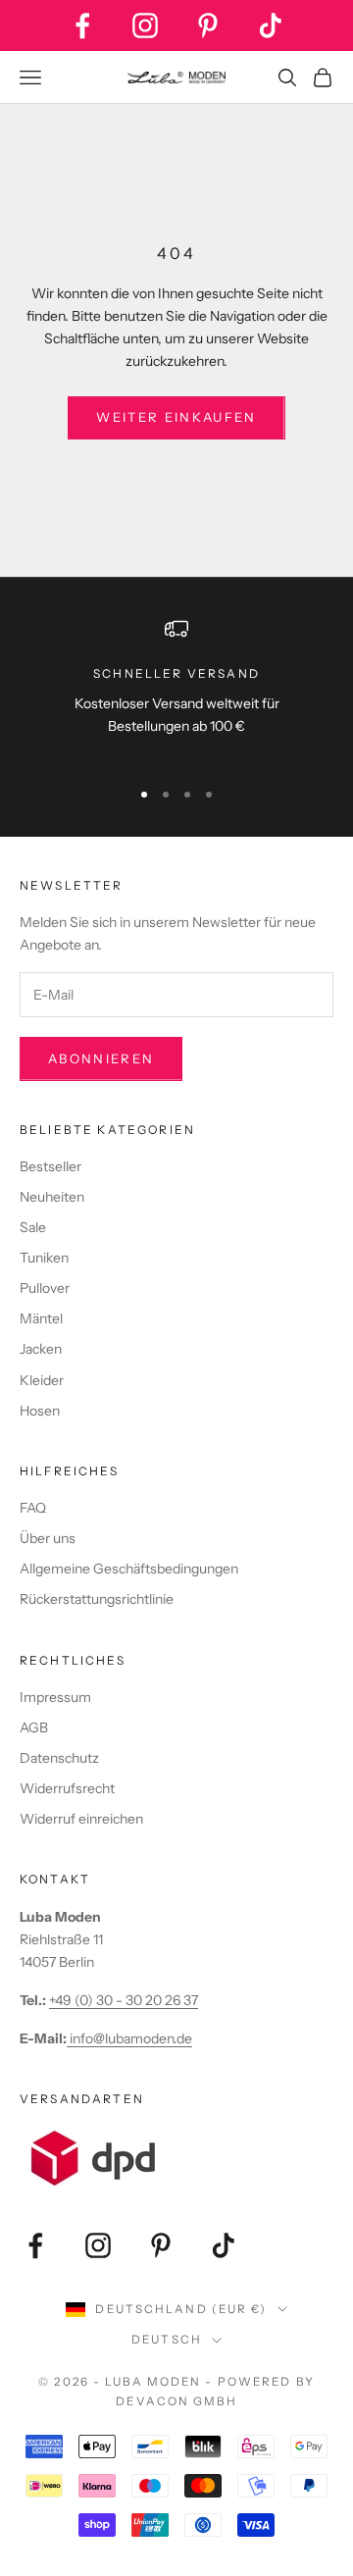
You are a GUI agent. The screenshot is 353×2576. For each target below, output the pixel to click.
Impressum (55, 1697)
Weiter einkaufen (176, 417)
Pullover (45, 1288)
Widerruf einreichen (81, 1819)
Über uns (48, 1538)
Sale (33, 1227)
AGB (34, 1727)
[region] (176, 689)
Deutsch (167, 2340)
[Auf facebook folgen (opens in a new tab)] (82, 26)
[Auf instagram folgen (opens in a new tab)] (145, 26)
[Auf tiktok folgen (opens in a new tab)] (271, 26)
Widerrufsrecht (67, 1788)
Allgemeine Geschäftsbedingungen (129, 1569)
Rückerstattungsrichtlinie (97, 1599)
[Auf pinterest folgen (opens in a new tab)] (208, 26)
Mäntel (41, 1318)
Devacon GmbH (176, 2401)
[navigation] (176, 795)
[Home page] (176, 77)
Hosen (40, 1411)
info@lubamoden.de (129, 2038)
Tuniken (44, 1258)
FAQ (33, 1508)
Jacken (41, 1349)
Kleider (42, 1380)
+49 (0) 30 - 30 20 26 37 (124, 2000)
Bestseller (50, 1166)
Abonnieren (101, 1058)
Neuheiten (52, 1197)
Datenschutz (59, 1758)
